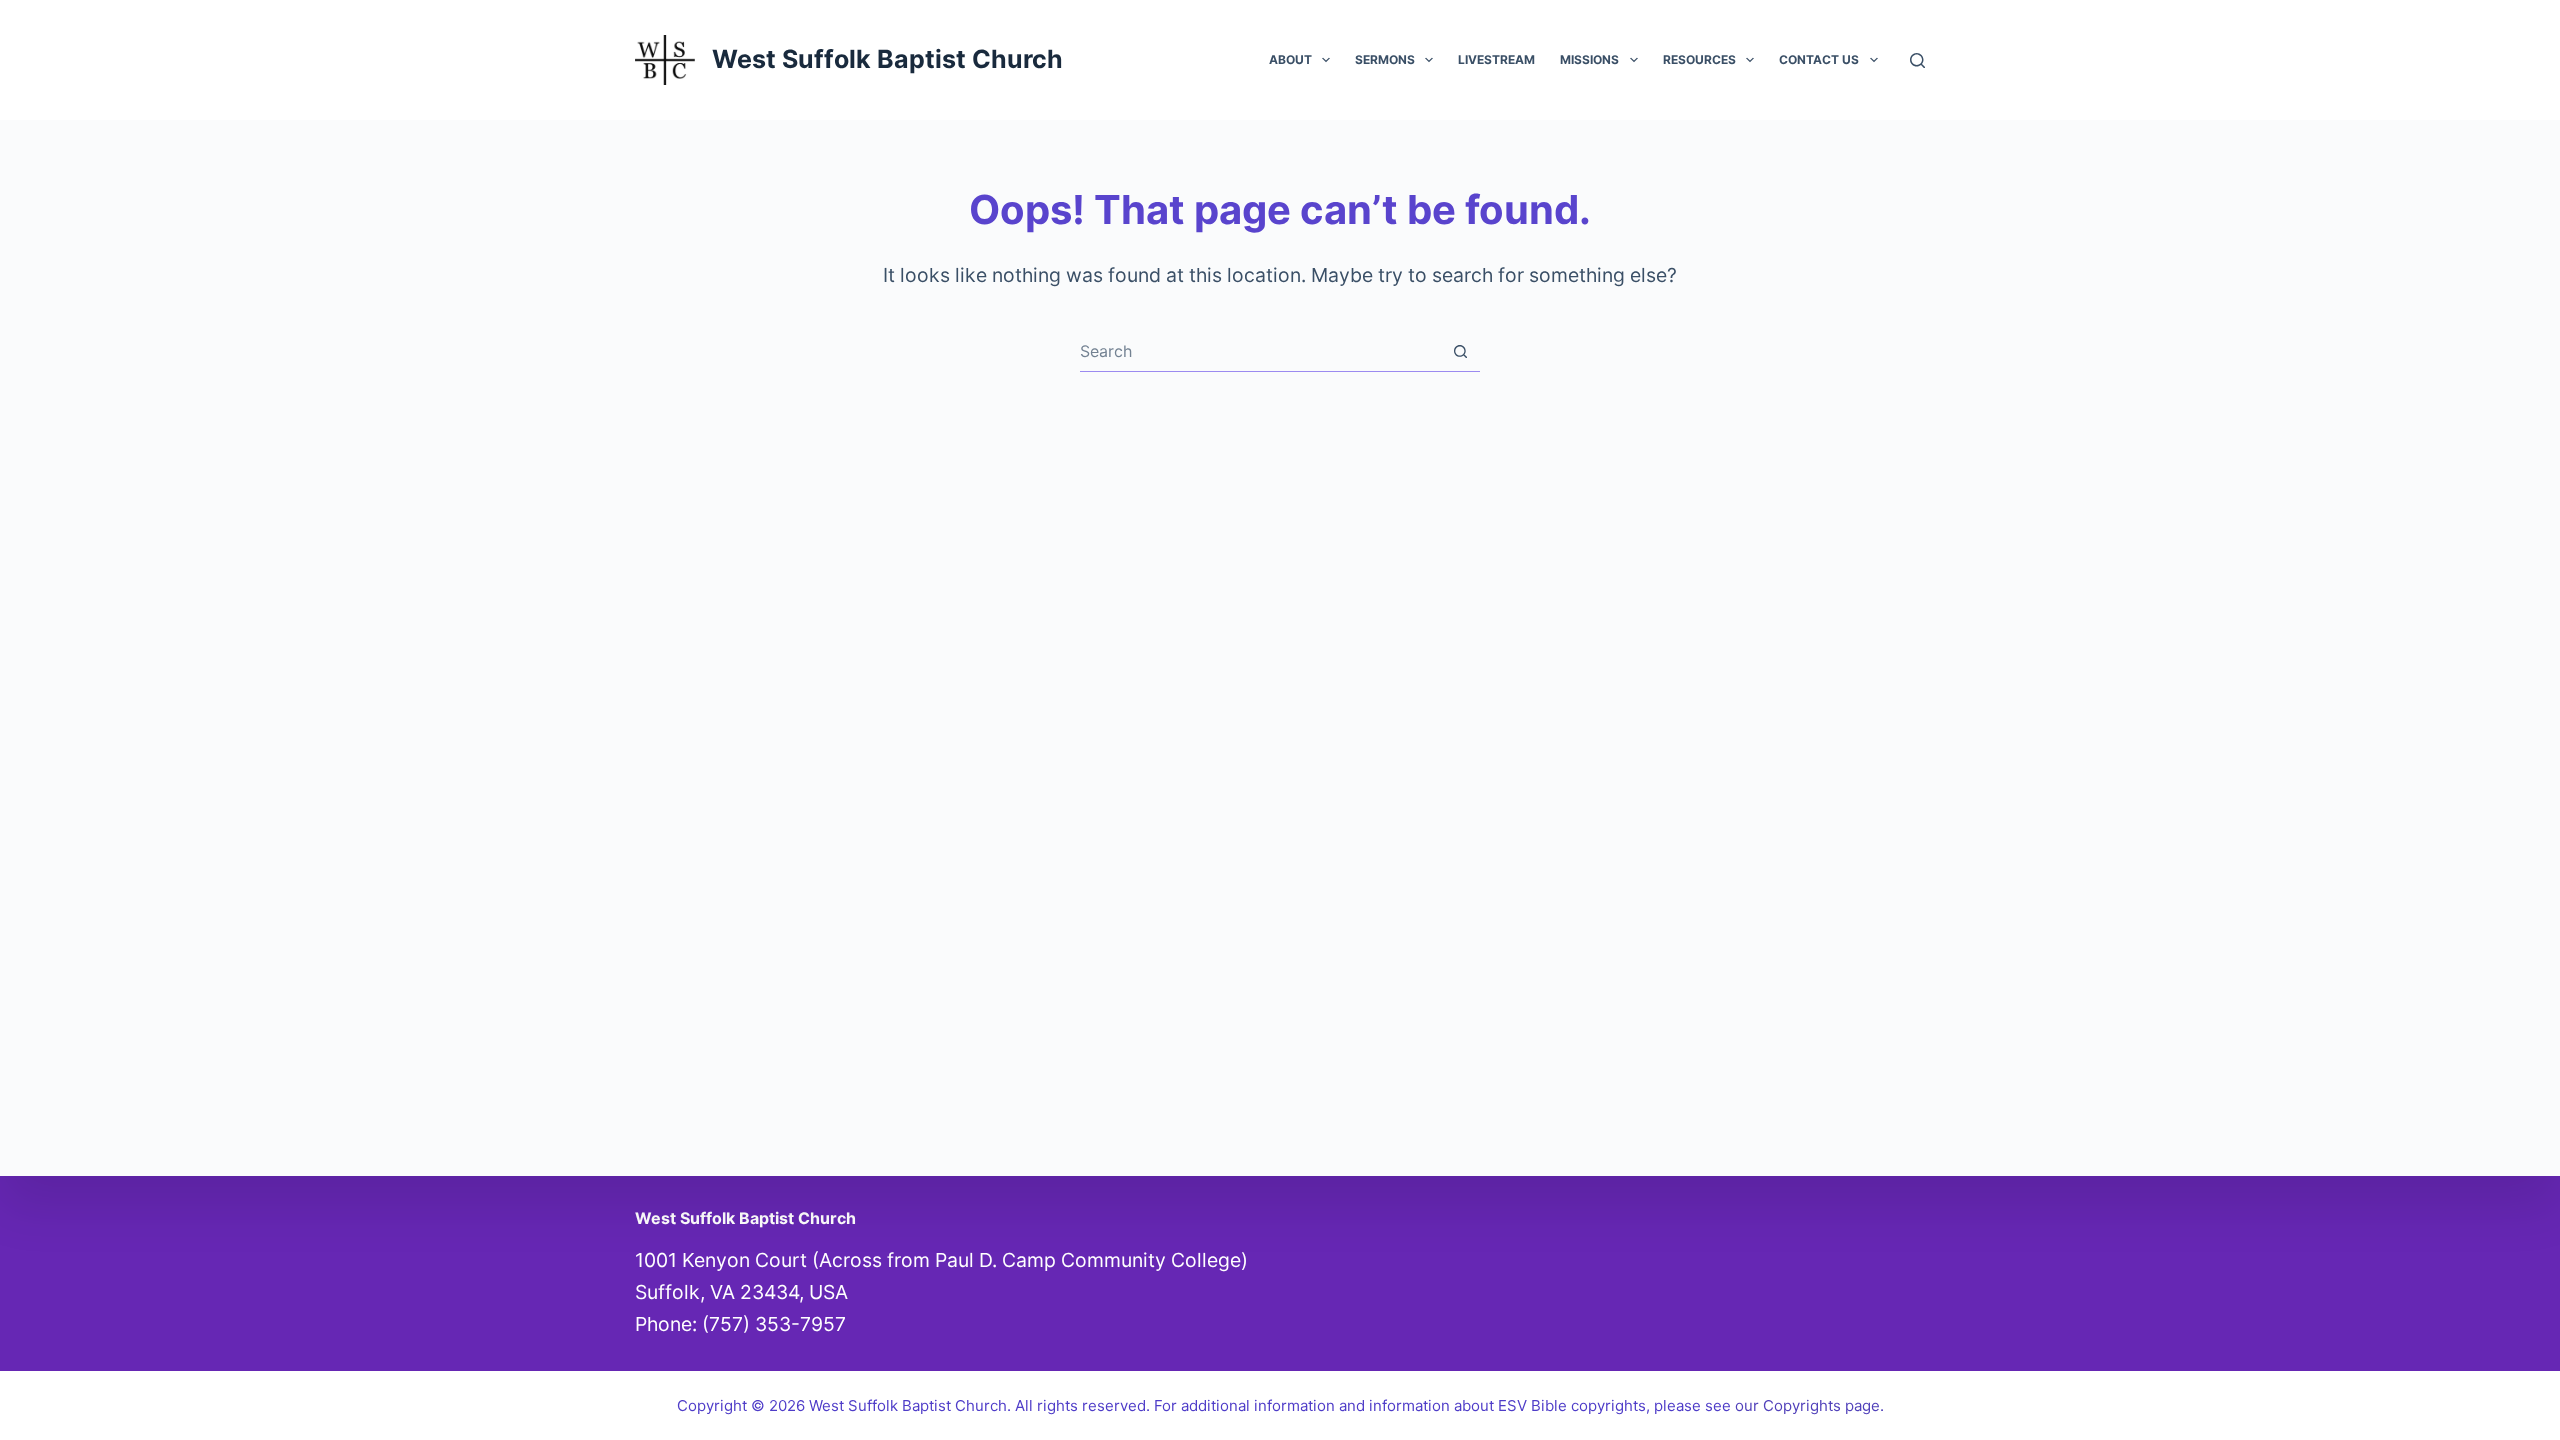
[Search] (1917, 60)
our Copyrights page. (1809, 1405)
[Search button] (1460, 351)
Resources (1699, 59)
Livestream (1496, 59)
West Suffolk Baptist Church (887, 59)
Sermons (1385, 59)
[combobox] (1260, 351)
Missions (1589, 59)
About (1290, 59)
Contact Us (1819, 59)
